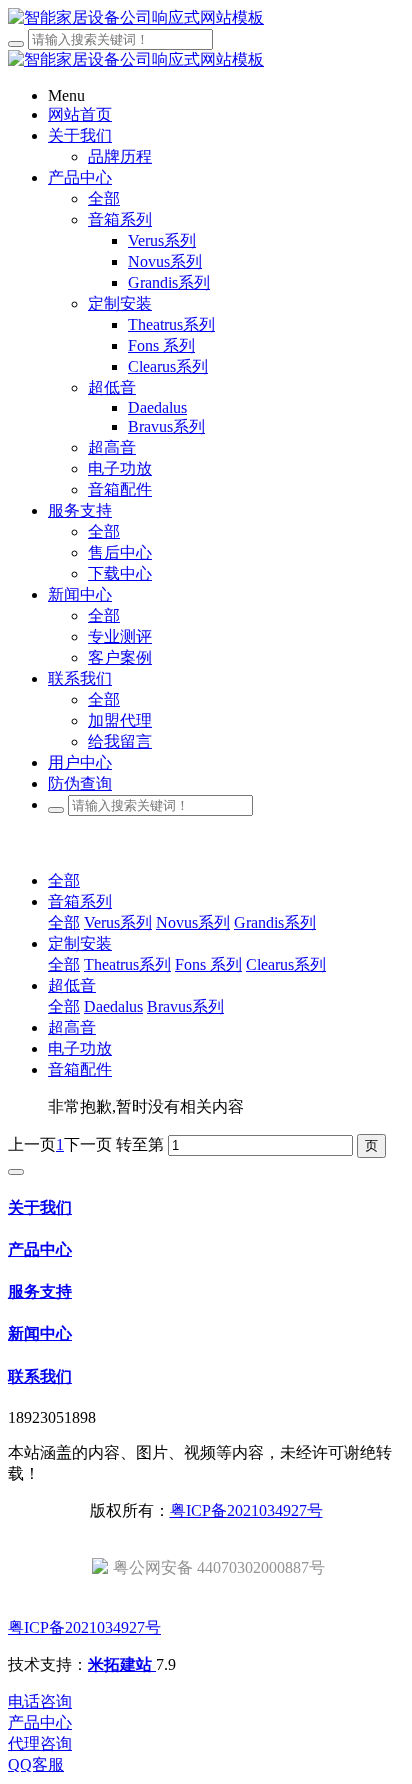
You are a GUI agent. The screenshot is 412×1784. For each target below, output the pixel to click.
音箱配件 (80, 1069)
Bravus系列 (185, 1006)
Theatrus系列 (127, 964)
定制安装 (80, 943)
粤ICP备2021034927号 (246, 1510)
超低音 (72, 985)
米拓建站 (122, 1664)
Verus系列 (118, 922)
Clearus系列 (286, 964)
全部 (104, 198)
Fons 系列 (208, 964)
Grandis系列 (275, 922)
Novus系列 (193, 922)
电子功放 (80, 1048)
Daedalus (113, 1006)
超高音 (72, 1027)
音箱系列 (80, 901)
